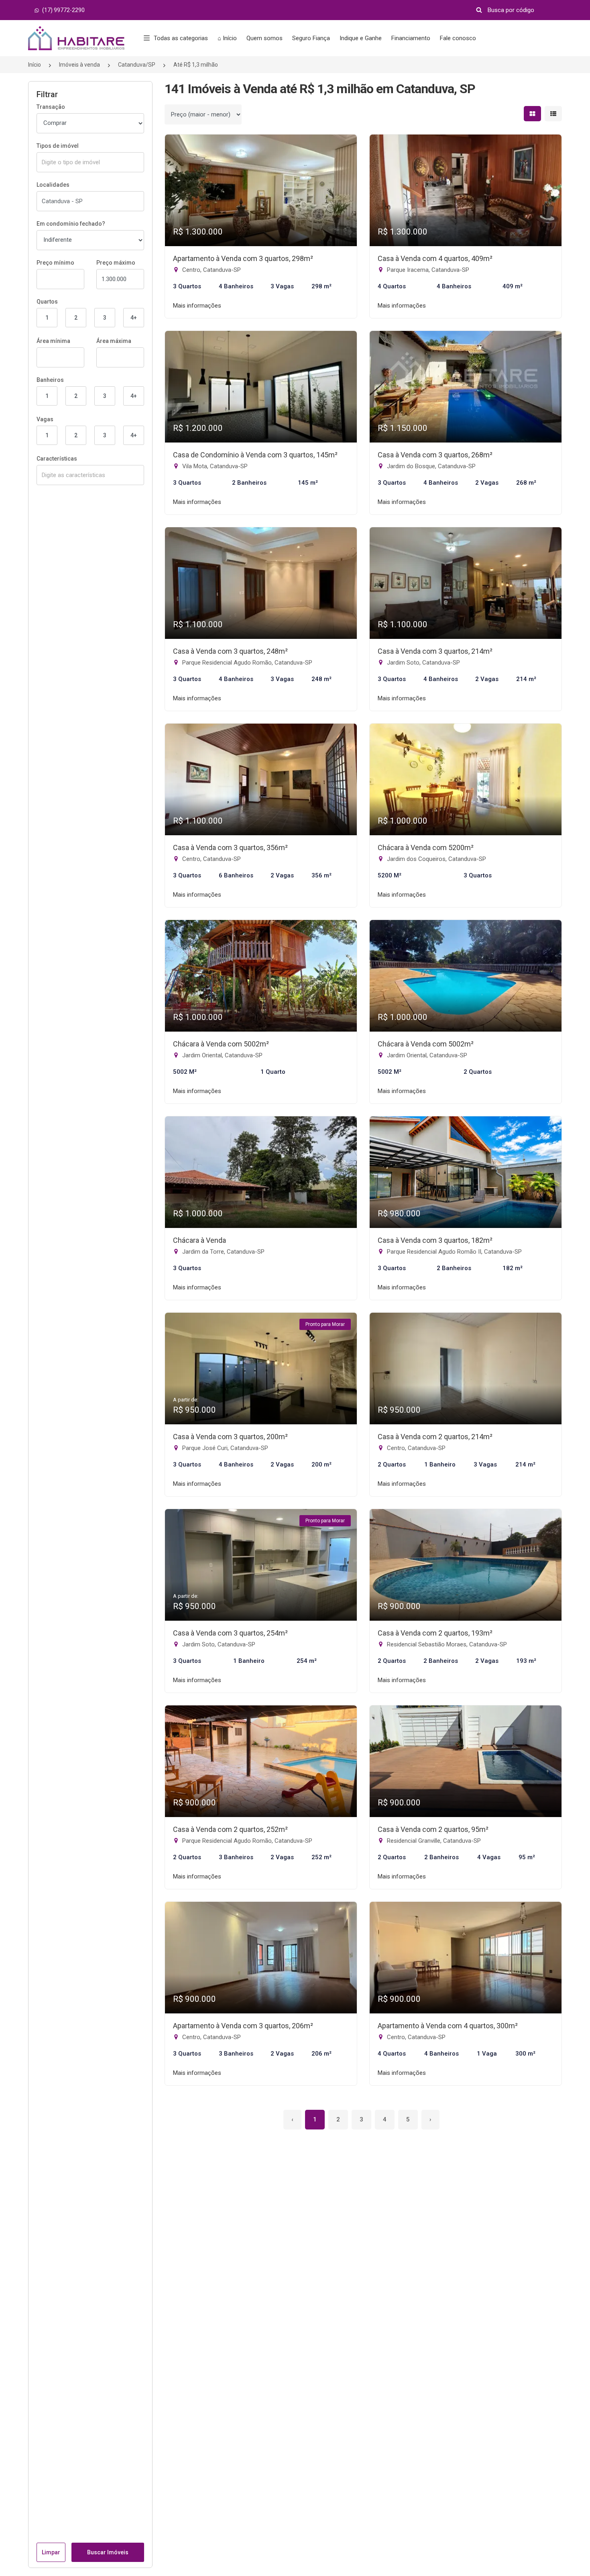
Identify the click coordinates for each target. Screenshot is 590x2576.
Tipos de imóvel (58, 146)
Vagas (45, 419)
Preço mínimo (55, 263)
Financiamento (411, 38)
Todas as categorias (181, 38)
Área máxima (114, 341)
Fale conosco (458, 38)
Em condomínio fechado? (71, 224)
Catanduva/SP (137, 65)
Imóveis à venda (79, 65)
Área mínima (53, 341)
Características (57, 459)
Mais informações (197, 306)
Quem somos (264, 38)
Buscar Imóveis (108, 2552)
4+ (134, 318)
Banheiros (50, 380)
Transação (51, 107)
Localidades (53, 185)
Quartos (47, 302)
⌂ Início (227, 38)
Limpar (51, 2552)
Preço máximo (116, 263)
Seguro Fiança (311, 38)
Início (35, 65)
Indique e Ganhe (361, 38)
